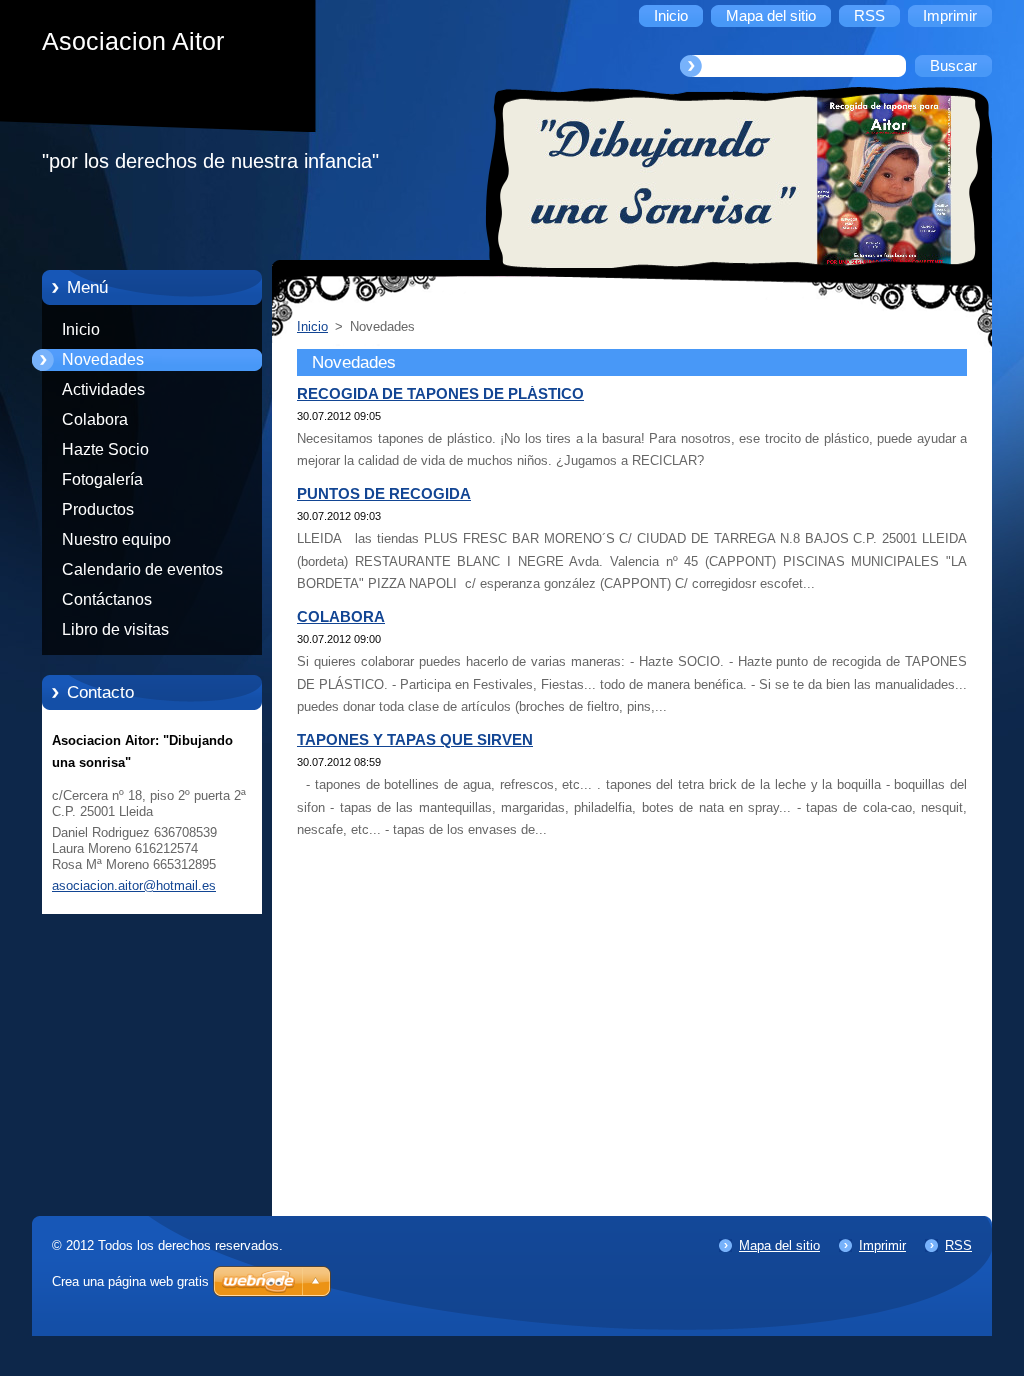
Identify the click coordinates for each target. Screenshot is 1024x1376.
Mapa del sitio (779, 1245)
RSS (958, 1245)
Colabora (95, 419)
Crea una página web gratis (130, 1281)
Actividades (103, 389)
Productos (98, 509)
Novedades (103, 359)
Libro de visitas (115, 629)
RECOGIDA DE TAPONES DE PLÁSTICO (440, 394)
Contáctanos (107, 599)
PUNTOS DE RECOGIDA (384, 494)
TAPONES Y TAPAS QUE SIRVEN (415, 740)
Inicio (81, 329)
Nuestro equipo (116, 539)
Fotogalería (102, 479)
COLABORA (341, 617)
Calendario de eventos (142, 569)
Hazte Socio (105, 449)
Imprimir (882, 1245)
